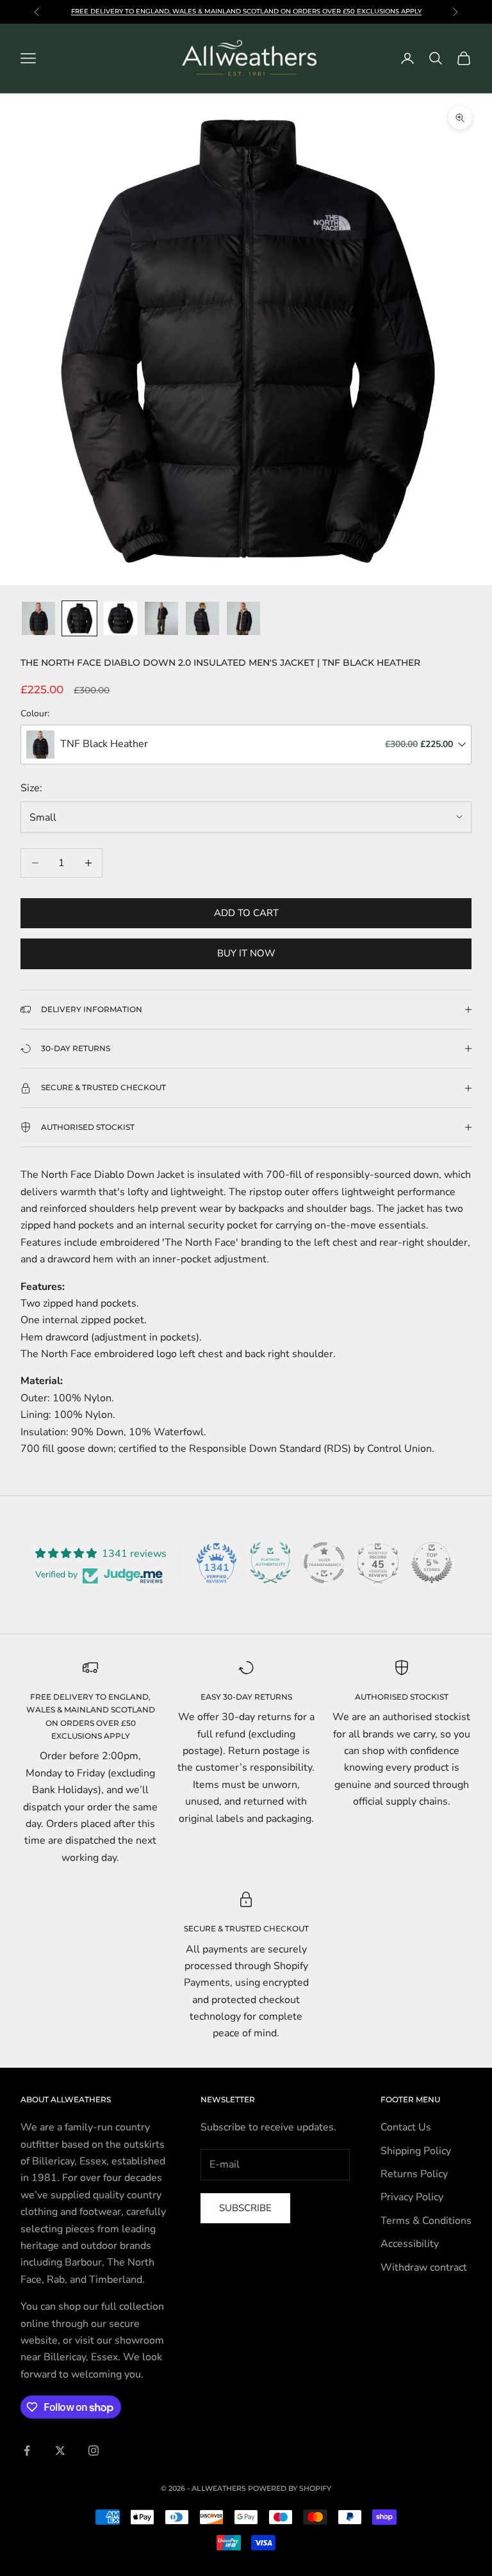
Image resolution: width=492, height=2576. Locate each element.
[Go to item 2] (79, 618)
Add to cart (246, 913)
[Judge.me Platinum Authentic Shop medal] (270, 1563)
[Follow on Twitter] (60, 2451)
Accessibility (410, 2244)
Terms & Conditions (426, 2221)
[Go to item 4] (161, 618)
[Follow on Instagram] (94, 2451)
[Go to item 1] (38, 618)
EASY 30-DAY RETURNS (246, 1697)
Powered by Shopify (290, 2488)
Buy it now (246, 953)
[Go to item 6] (243, 618)
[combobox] (246, 745)
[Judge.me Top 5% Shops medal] (432, 1563)
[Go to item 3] (120, 618)
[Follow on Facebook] (27, 2451)
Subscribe (245, 2208)
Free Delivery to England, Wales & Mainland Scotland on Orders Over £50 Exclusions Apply (246, 11)
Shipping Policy (416, 2151)
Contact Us (406, 2127)
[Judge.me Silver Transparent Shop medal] (324, 1563)
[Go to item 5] (202, 618)
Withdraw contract (424, 2267)
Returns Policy (414, 2174)
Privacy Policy (412, 2197)
